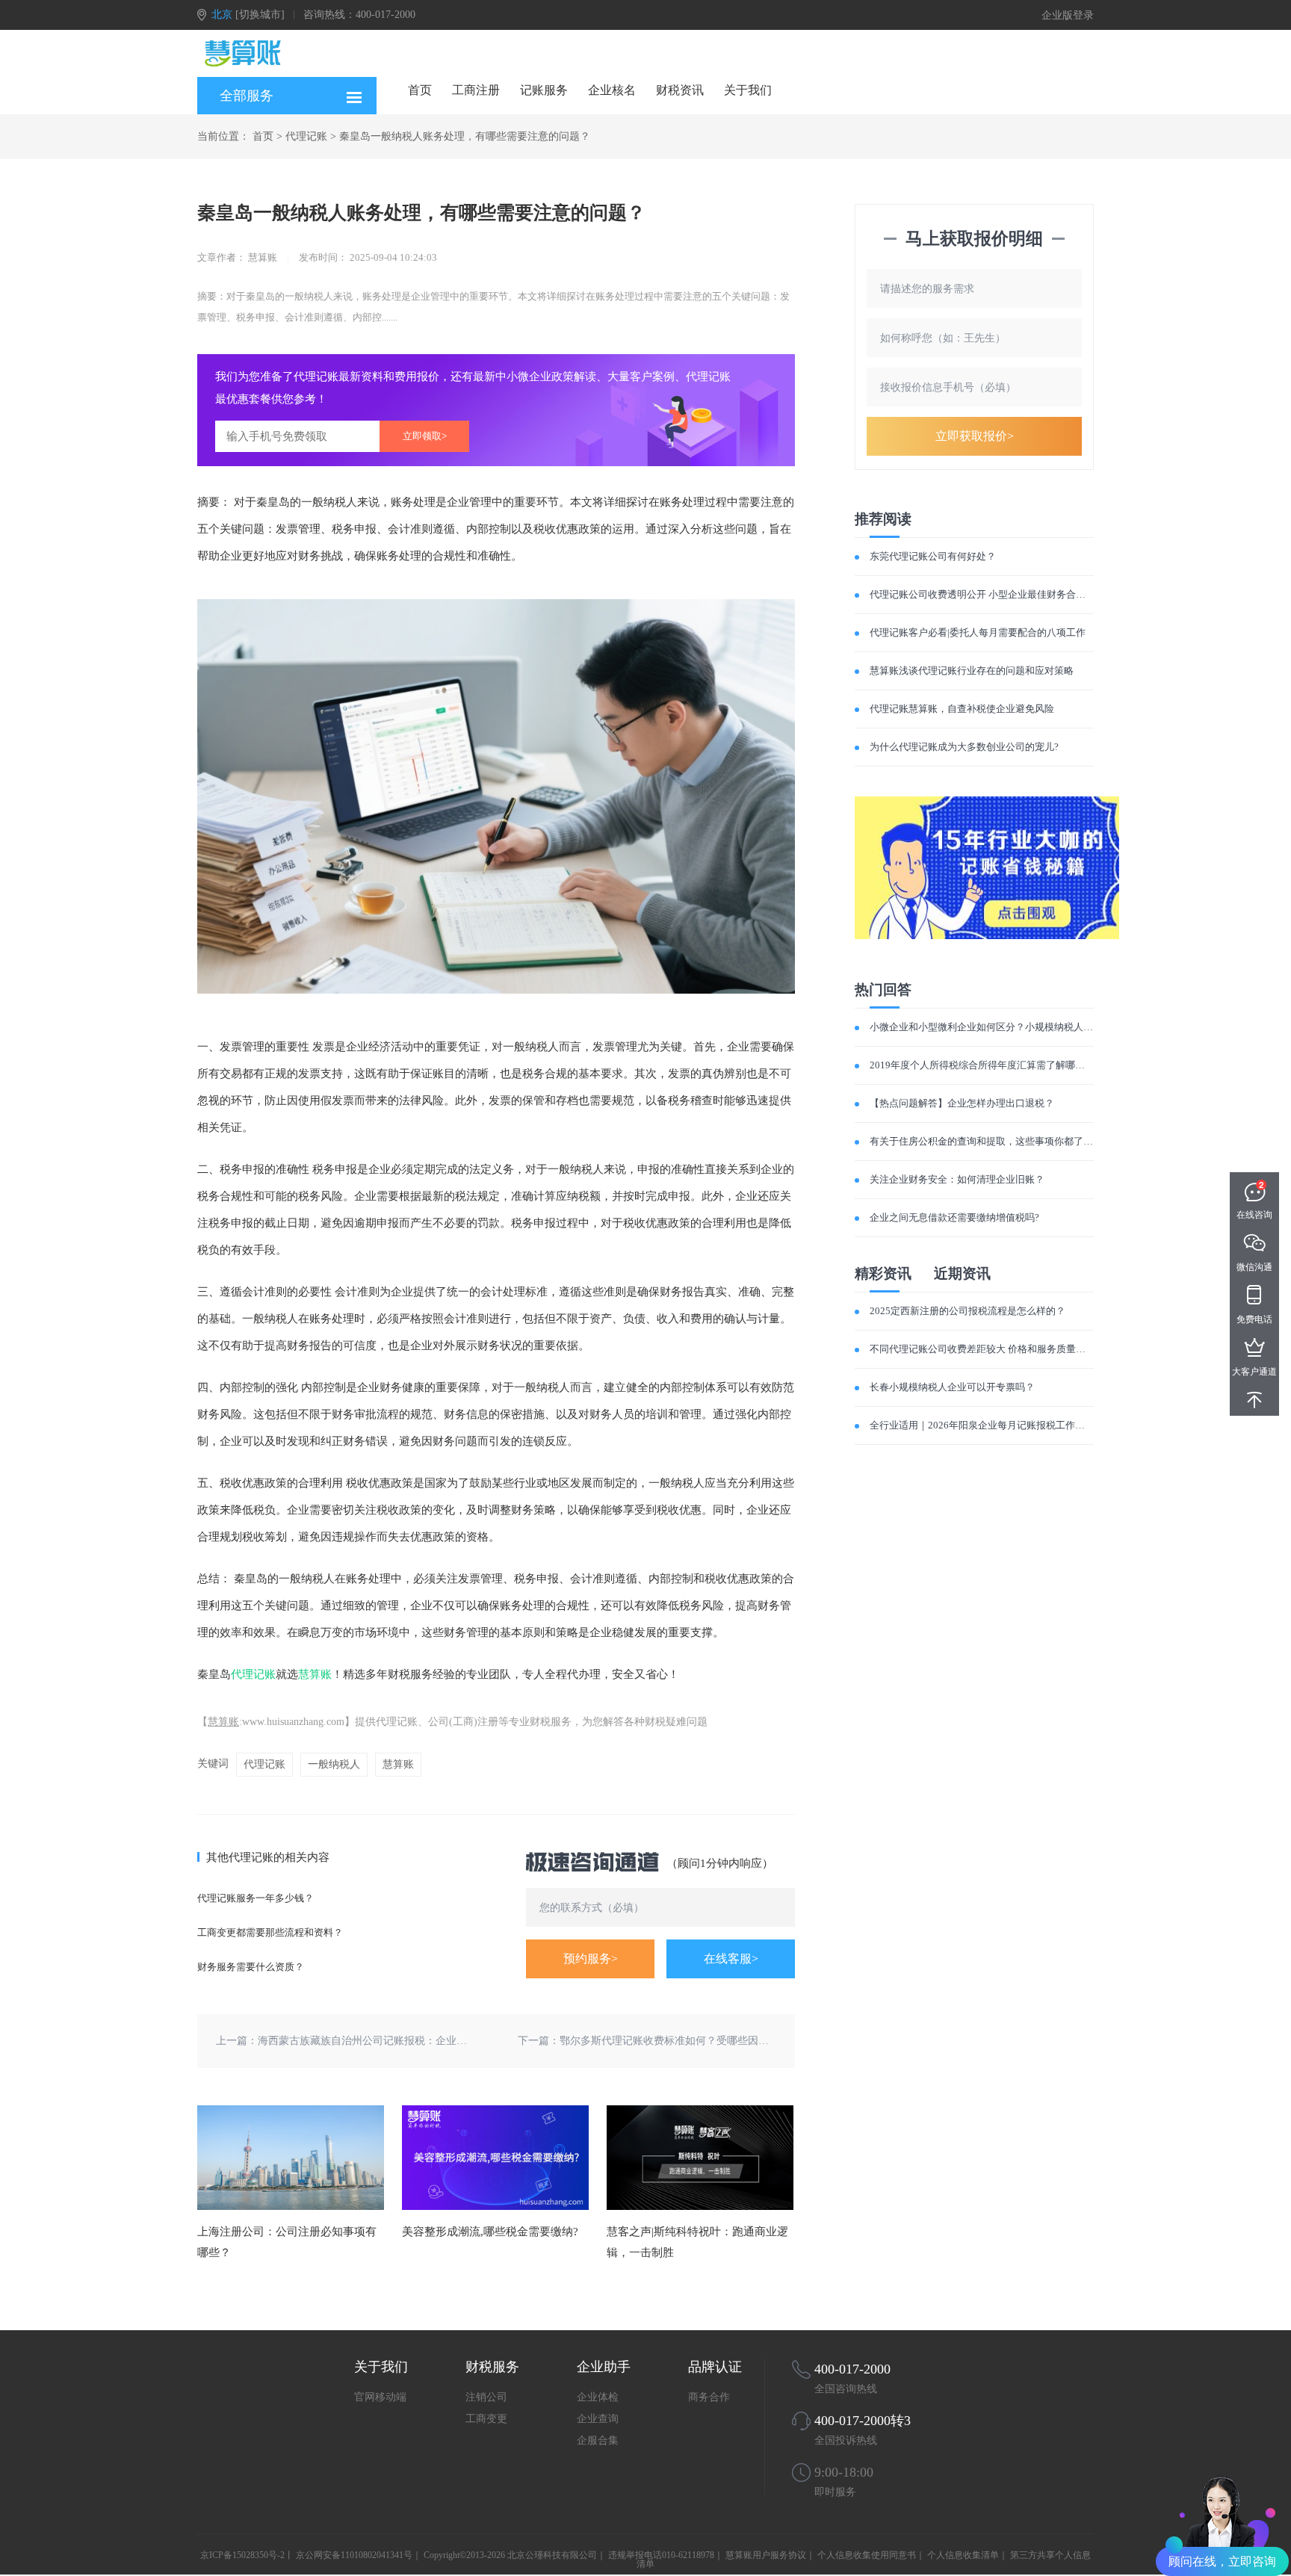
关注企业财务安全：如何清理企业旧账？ (957, 1179)
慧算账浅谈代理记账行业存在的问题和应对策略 (972, 671)
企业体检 (598, 2397)
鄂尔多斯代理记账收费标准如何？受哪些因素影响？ (680, 2041)
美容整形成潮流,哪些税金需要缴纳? (490, 2232)
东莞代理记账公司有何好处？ (933, 556)
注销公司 (486, 2397)
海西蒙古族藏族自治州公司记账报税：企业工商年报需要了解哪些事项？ (425, 2041)
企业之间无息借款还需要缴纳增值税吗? (954, 1217)
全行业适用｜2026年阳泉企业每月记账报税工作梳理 (982, 1425)
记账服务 (544, 90)
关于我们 (748, 90)
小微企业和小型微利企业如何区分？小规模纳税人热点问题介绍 (1006, 1027)
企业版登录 (1068, 15)
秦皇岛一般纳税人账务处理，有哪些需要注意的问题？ (465, 136)
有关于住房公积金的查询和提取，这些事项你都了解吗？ (991, 1141)
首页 (420, 90)
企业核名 (612, 90)
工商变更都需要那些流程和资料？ (270, 1932)
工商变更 (486, 2419)
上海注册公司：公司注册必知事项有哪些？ (287, 2242)
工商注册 (476, 90)
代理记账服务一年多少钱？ (256, 1898)
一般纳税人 (334, 1764)
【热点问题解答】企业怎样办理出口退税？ (962, 1103)
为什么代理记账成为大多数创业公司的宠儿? (964, 747)
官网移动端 (380, 2397)
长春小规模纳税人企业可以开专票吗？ (952, 1387)
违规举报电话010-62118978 (661, 2555)
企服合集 (598, 2440)
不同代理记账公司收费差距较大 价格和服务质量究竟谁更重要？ (1007, 1349)
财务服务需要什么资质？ (251, 1967)
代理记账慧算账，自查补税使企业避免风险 (962, 709)
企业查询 (598, 2419)
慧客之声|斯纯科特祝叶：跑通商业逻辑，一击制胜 (697, 2242)
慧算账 (315, 1674)
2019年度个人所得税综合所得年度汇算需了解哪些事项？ (992, 1065)
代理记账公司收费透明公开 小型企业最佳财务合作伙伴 (987, 594)
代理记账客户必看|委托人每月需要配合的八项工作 (978, 632)
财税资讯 (680, 90)
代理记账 (306, 136)
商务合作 (709, 2397)
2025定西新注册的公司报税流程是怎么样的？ (968, 1311)
